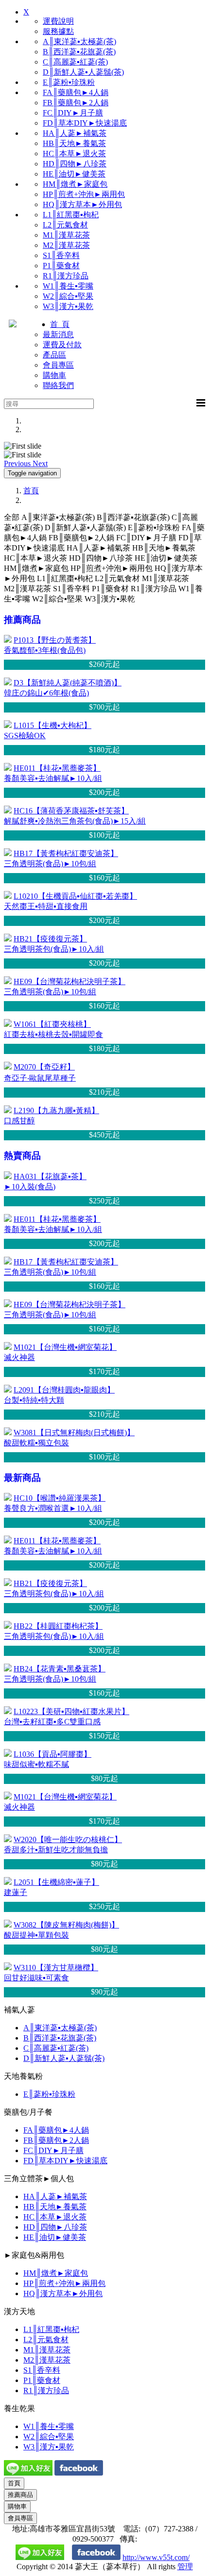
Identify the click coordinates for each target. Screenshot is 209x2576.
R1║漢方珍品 (66, 276)
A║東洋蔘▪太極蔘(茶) (79, 41)
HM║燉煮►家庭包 (75, 184)
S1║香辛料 (61, 255)
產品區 (54, 355)
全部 (12, 517)
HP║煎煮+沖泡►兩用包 (84, 194)
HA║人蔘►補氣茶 (75, 133)
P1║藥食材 (61, 266)
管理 (185, 2567)
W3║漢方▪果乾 (68, 306)
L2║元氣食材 (65, 225)
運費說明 (58, 21)
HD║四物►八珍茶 (75, 164)
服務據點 (58, 31)
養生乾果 (19, 2408)
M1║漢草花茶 (66, 235)
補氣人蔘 (19, 2010)
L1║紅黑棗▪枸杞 (71, 215)
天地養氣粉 (23, 2076)
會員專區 (58, 365)
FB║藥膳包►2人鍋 (76, 103)
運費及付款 (62, 345)
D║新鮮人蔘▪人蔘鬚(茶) (83, 72)
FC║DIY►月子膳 (73, 113)
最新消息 (58, 334)
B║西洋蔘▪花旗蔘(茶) (79, 52)
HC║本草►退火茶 (74, 154)
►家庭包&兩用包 (34, 2255)
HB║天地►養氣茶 (74, 143)
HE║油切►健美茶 (74, 174)
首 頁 (60, 324)
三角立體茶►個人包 (39, 2179)
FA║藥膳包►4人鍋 (76, 92)
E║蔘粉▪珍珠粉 (69, 82)
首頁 (31, 491)
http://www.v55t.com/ (156, 2557)
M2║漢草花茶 (66, 245)
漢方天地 (19, 2311)
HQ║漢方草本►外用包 (82, 204)
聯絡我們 (58, 385)
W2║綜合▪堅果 (68, 296)
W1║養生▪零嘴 (68, 286)
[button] (18, 463)
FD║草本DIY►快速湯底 (85, 123)
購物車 (54, 375)
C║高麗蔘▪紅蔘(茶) (75, 62)
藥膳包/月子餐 (28, 2112)
